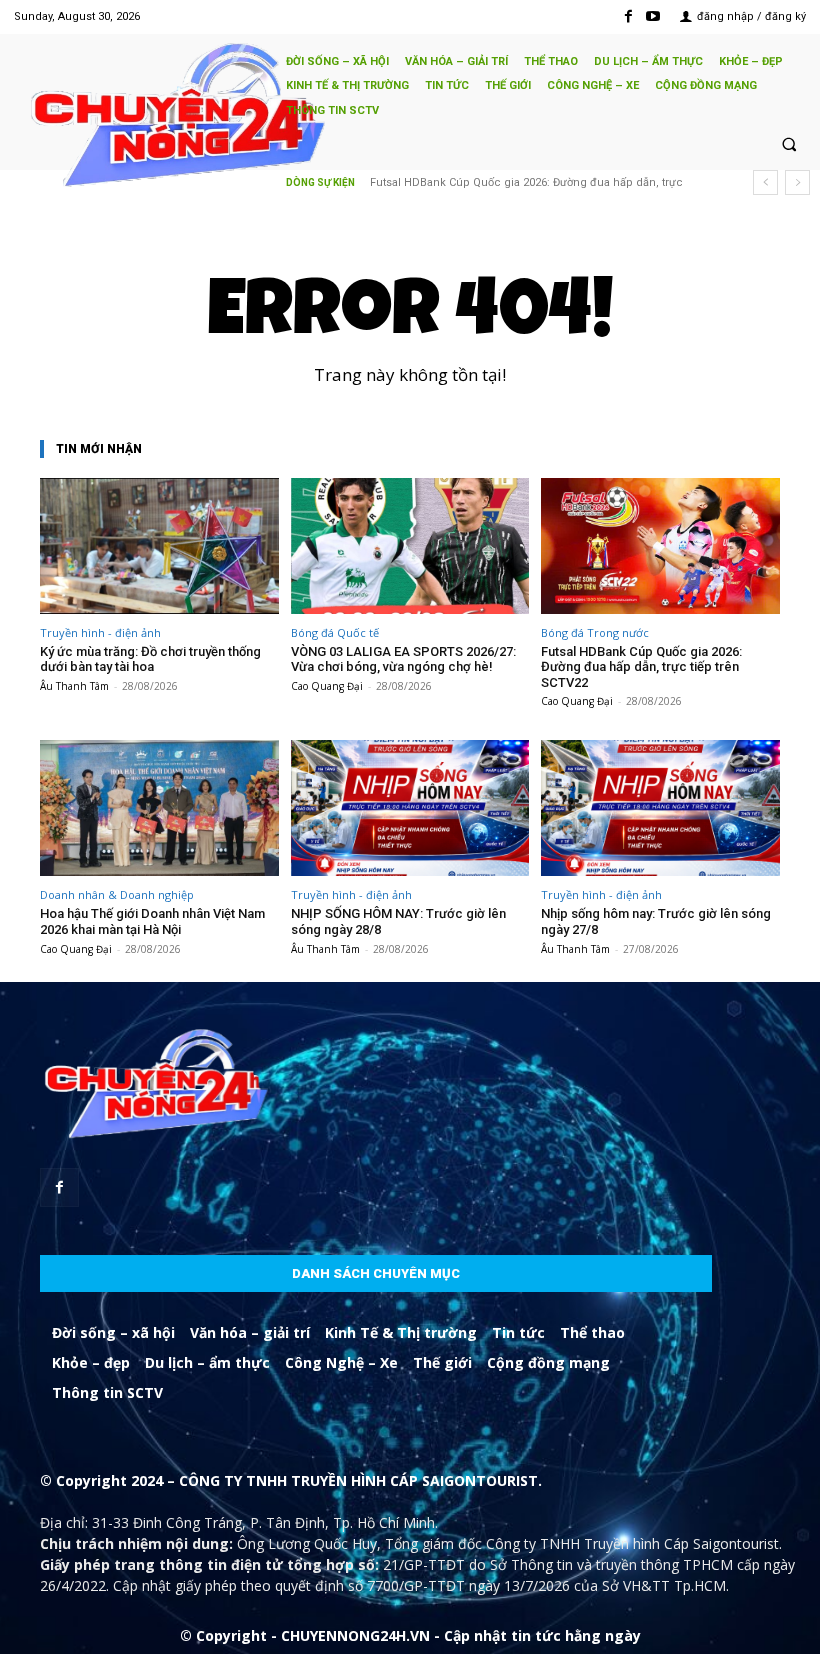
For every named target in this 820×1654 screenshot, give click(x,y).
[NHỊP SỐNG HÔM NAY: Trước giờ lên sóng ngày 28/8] (410, 808)
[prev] (765, 182)
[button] (789, 144)
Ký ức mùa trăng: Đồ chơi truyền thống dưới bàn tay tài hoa (150, 659)
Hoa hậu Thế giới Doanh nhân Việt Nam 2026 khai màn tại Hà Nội (152, 921)
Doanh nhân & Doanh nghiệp (117, 894)
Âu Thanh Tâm (74, 686)
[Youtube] (653, 16)
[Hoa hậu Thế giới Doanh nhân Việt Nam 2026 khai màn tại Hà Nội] (159, 808)
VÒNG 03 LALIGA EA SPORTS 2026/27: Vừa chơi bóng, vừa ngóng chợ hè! (403, 659)
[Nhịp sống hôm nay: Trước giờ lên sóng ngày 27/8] (660, 808)
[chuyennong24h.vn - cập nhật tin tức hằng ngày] (140, 117)
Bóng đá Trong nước (595, 632)
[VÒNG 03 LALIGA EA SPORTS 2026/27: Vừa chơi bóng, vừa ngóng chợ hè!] (410, 546)
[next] (797, 182)
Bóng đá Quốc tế (335, 632)
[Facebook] (628, 16)
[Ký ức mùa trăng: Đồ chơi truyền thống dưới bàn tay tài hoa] (159, 546)
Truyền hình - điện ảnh (100, 632)
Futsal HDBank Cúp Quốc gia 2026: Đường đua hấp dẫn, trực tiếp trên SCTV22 (641, 667)
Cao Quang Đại (327, 686)
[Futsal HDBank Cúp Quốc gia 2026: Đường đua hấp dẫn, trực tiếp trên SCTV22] (660, 546)
